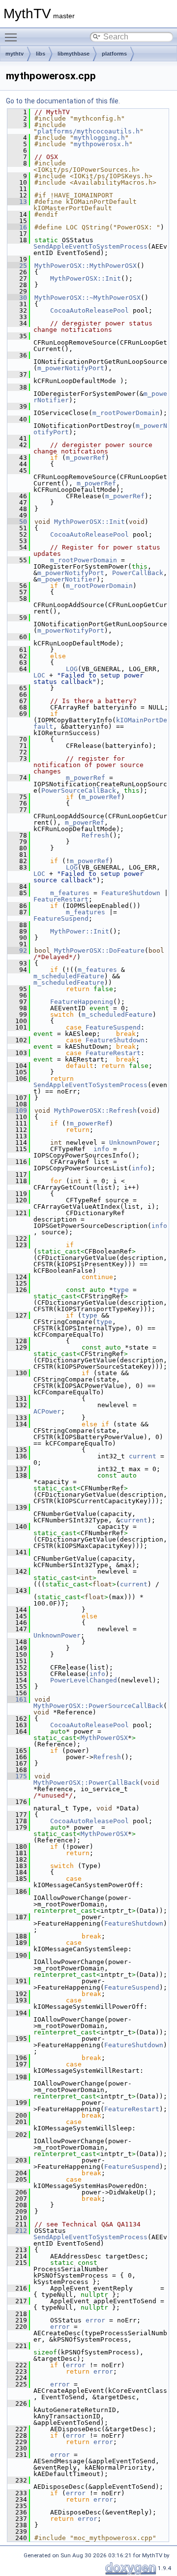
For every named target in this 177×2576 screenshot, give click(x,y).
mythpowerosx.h (101, 144)
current (143, 1456)
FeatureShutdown (131, 893)
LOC (39, 675)
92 (17, 950)
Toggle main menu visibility (13, 37)
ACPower (47, 1411)
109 (17, 1111)
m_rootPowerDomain (126, 413)
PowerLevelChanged (84, 1680)
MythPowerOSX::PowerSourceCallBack (98, 1706)
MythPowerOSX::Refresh (95, 1111)
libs (41, 54)
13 (17, 202)
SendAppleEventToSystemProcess (90, 246)
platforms (114, 54)
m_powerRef (86, 458)
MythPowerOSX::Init (86, 278)
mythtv (15, 54)
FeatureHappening (82, 1002)
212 (17, 2231)
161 (17, 1699)
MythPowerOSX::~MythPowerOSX (88, 298)
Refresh (95, 835)
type (121, 1290)
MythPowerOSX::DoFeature (99, 950)
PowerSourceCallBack (79, 790)
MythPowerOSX (104, 1738)
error (95, 2320)
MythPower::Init (80, 931)
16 (17, 227)
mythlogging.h (99, 138)
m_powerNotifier (67, 579)
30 (17, 298)
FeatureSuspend (61, 918)
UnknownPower (133, 1143)
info (101, 1149)
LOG (72, 669)
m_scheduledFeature (69, 976)
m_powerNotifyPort (71, 368)
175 (17, 1776)
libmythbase (74, 54)
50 (17, 522)
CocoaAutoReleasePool (89, 310)
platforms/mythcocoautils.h (88, 131)
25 (17, 266)
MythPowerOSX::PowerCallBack (87, 1783)
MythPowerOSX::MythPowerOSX (86, 266)
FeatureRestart (61, 899)
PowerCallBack (138, 573)
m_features (70, 893)
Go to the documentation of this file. (63, 101)
